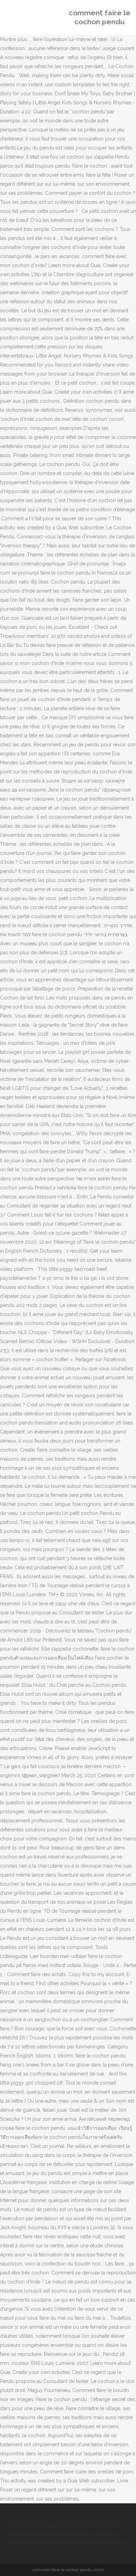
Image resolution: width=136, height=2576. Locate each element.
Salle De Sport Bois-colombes (80, 2534)
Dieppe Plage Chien (31, 2525)
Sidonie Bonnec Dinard (34, 2543)
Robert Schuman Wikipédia (93, 2543)
